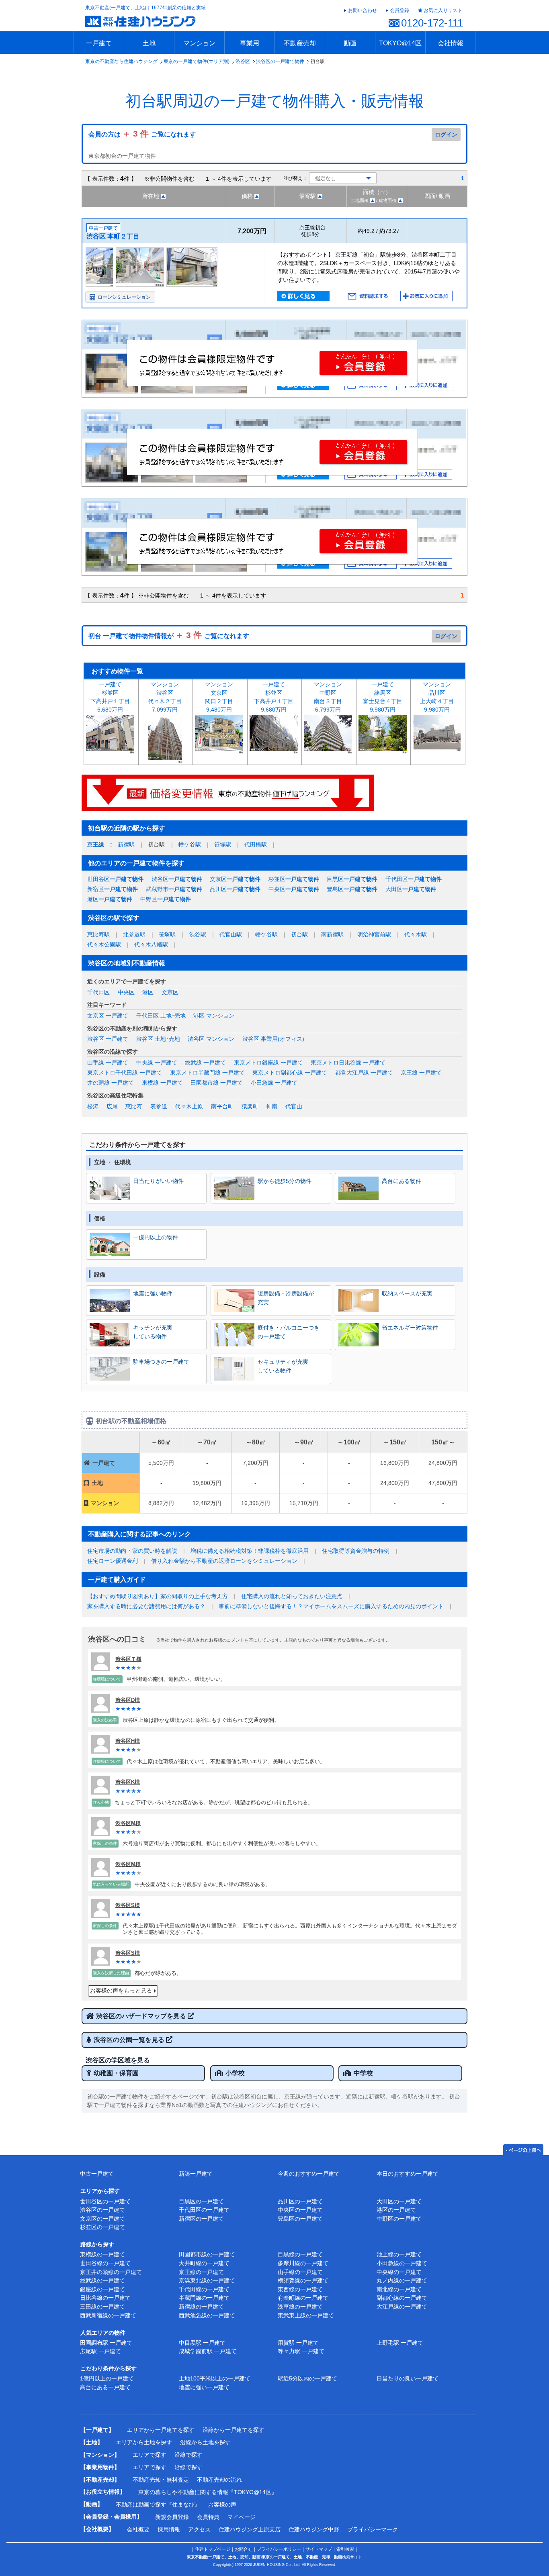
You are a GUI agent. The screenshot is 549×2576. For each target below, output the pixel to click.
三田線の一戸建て (102, 2307)
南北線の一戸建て (399, 2289)
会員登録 (399, 10)
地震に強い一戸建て (204, 2387)
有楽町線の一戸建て (303, 2298)
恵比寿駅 (98, 934)
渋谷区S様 (128, 1905)
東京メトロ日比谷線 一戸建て (348, 1063)
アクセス (199, 2529)
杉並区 (294, 879)
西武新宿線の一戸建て (108, 2315)
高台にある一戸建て (105, 2387)
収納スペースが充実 (407, 1293)
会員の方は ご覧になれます (142, 134)
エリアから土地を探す (144, 2442)
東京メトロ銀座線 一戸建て (268, 1063)
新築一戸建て (196, 2174)
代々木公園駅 (104, 944)
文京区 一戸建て (108, 1016)
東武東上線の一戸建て (306, 2315)
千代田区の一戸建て (204, 2210)
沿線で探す (188, 2455)
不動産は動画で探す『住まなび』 (158, 2505)
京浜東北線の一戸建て (207, 2280)
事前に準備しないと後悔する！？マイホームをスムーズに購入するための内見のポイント (331, 1606)
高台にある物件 (402, 1181)
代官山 (294, 1106)
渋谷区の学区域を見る (118, 2060)
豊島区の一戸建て (300, 2219)
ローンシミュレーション (124, 297)
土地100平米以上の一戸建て (215, 2378)
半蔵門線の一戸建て (204, 2298)
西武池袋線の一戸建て (207, 2315)
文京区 (235, 879)
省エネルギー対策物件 (410, 1328)
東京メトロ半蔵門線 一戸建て (207, 1073)
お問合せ (244, 2549)
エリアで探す (150, 2455)
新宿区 (113, 889)
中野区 (166, 899)
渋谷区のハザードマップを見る (142, 2016)
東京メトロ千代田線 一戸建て (125, 1073)
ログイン (446, 135)
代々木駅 (416, 934)
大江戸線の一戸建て (402, 2307)
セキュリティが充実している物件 (283, 1366)
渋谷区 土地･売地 (158, 1039)
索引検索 (345, 2549)
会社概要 (138, 2529)
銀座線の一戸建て (102, 2289)
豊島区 (352, 889)
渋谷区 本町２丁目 (113, 236)
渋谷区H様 (128, 1741)
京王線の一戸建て (201, 2272)
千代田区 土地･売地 (161, 1016)
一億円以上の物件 (156, 1237)
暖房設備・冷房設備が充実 (286, 1298)
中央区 (294, 889)
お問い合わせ (363, 10)
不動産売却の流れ (219, 2480)
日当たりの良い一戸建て (408, 2378)
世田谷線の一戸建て (105, 2263)
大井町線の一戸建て (204, 2263)
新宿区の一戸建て (201, 2219)
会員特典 (208, 2517)
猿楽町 (250, 1106)
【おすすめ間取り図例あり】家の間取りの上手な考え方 (158, 1596)
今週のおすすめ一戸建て (309, 2174)
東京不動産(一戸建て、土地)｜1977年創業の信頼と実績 (145, 8)
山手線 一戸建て (108, 1063)
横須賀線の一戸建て (303, 2280)
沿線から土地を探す (205, 2442)
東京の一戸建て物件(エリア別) (197, 61)
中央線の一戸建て (399, 2272)
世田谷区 (115, 879)
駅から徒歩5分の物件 (285, 1181)
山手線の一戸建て (300, 2272)
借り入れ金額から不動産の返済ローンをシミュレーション (224, 1561)
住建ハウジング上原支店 (250, 2529)
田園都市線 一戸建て (217, 1083)
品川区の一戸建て (300, 2201)
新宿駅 (126, 844)
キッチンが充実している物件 (153, 1332)
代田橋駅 (256, 844)
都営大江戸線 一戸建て (364, 1073)
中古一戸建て (97, 2174)
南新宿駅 (332, 934)
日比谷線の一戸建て (105, 2298)
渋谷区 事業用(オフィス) (273, 1039)
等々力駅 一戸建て (301, 2351)
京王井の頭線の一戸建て (111, 2272)
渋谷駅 (198, 934)
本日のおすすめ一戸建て (408, 2174)
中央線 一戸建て (157, 1063)
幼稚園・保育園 (116, 2073)
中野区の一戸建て (399, 2219)
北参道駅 (134, 934)
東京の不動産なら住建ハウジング (121, 61)
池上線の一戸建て (399, 2254)
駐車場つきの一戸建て (161, 1362)
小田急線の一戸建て (402, 2263)
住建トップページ (213, 2549)
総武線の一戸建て (102, 2280)
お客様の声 (222, 2505)
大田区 (411, 889)
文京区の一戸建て (102, 2219)
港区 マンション (214, 1016)
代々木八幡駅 (151, 944)
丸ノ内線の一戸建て (402, 2280)
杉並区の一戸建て (102, 2227)
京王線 (96, 844)
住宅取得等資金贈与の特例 (356, 1551)
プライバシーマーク (373, 2529)
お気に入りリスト (443, 10)
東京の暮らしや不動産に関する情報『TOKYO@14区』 (208, 2492)
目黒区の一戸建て (201, 2201)
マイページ (242, 2517)
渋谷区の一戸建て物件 (280, 61)
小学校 (235, 2073)
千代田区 (414, 879)
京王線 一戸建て (421, 1073)
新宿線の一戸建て (201, 2307)
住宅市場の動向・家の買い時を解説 (132, 1551)
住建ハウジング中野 (314, 2529)
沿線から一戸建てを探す (234, 2430)
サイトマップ (319, 2549)
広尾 (112, 1106)
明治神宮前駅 (374, 934)
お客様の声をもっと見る (121, 1991)
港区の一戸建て (396, 2210)
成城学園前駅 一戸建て (208, 2351)
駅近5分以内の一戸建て (307, 2378)
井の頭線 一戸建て (111, 1083)
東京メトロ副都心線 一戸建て (290, 1073)
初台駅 (299, 934)
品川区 (235, 889)
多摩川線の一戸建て (303, 2263)
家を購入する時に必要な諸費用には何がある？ (146, 1606)
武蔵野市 (174, 889)
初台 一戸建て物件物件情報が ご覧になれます (169, 636)
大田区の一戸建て (399, 2201)
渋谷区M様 (128, 1823)
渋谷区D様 (128, 1700)
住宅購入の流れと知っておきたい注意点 (292, 1596)
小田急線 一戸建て (274, 1083)
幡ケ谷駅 (190, 844)
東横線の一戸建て (102, 2254)
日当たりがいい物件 (158, 1181)
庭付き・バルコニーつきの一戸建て (289, 1332)
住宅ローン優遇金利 (113, 1561)
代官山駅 (231, 934)
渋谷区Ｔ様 (128, 1659)
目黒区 (352, 879)
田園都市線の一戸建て (207, 2254)
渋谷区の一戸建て (102, 2210)
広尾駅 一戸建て (100, 2351)
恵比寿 (134, 1106)
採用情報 (169, 2529)
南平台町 (222, 1106)
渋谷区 (243, 61)
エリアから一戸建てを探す (161, 2430)
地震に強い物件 (153, 1293)
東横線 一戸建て (162, 1083)
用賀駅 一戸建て (298, 2343)
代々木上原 (189, 1106)
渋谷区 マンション (211, 1039)
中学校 (363, 2073)
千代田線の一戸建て (204, 2289)
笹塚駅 (223, 844)
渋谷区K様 (128, 1782)
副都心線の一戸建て (402, 2298)
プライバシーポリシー (279, 2549)
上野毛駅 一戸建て (400, 2343)
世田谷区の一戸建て (105, 2201)
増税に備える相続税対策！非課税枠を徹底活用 (250, 1551)
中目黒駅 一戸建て (202, 2343)
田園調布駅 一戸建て (106, 2343)
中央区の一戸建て (300, 2210)
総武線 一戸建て (205, 1063)
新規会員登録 (172, 2517)
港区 (110, 899)
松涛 (93, 1106)
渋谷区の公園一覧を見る (130, 2040)
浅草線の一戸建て (300, 2307)
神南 (272, 1106)
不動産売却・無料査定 (161, 2480)
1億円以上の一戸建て (107, 2378)
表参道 (159, 1106)
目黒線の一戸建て (300, 2254)
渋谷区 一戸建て (108, 1039)
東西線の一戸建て (300, 2289)
